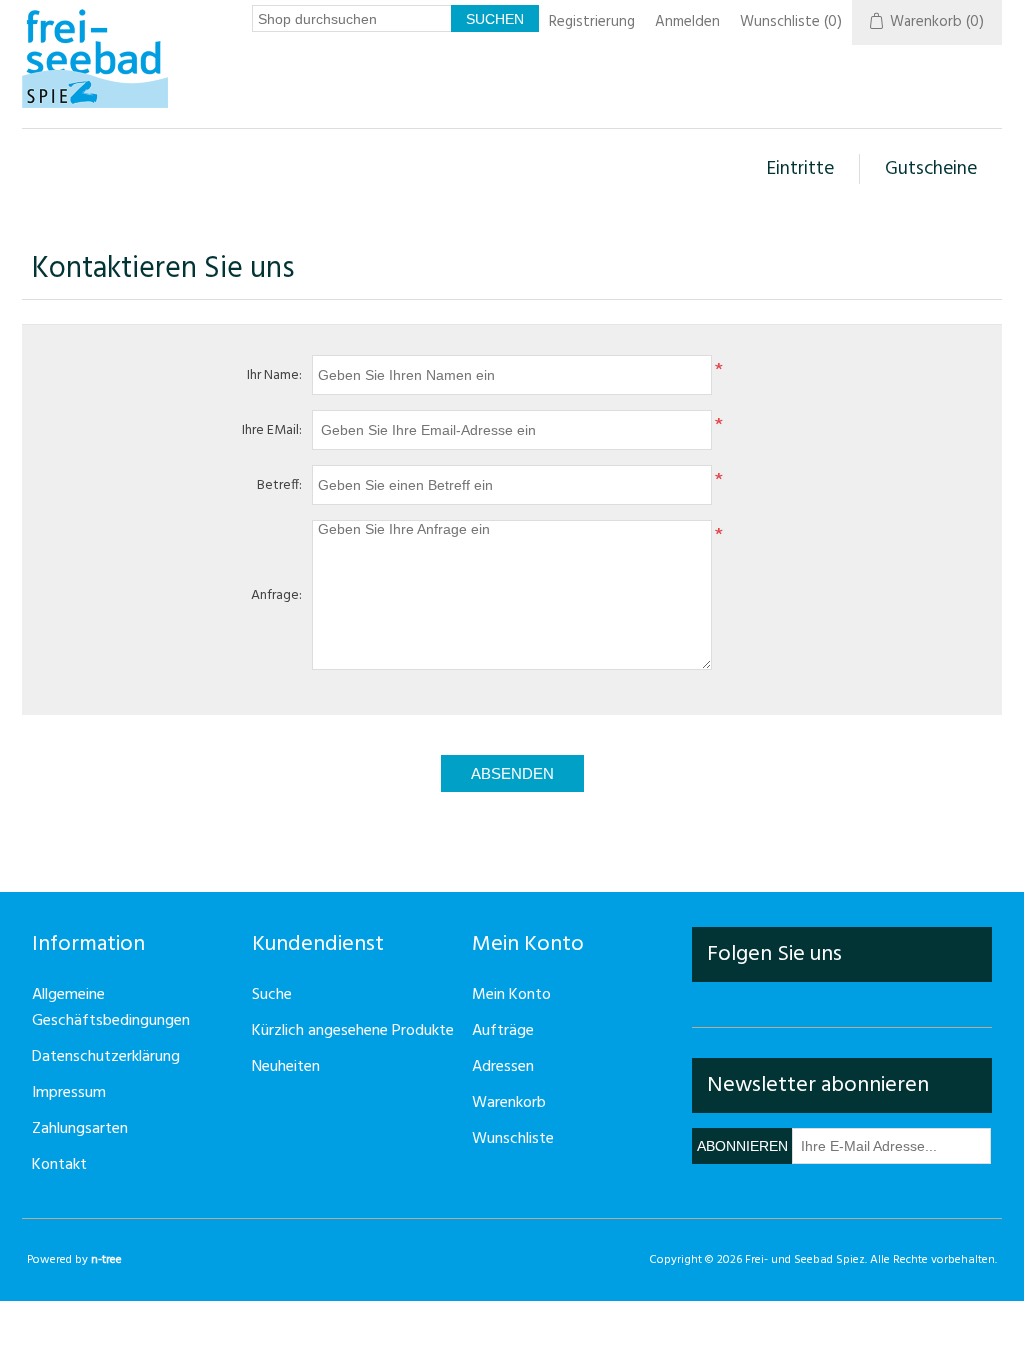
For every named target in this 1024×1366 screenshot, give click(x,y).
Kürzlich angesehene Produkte (353, 1031)
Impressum (69, 1093)
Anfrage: (276, 595)
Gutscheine (931, 169)
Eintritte (800, 169)
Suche (272, 995)
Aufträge (503, 1031)
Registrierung (592, 22)
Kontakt (59, 1165)
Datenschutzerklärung (106, 1057)
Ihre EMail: (272, 430)
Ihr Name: (274, 375)
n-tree (106, 1260)
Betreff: (279, 485)
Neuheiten (286, 1067)
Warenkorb (509, 1103)
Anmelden (687, 22)
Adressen (503, 1067)
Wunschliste (513, 1139)
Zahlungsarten (80, 1129)
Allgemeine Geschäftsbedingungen (111, 1008)
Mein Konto (511, 995)
